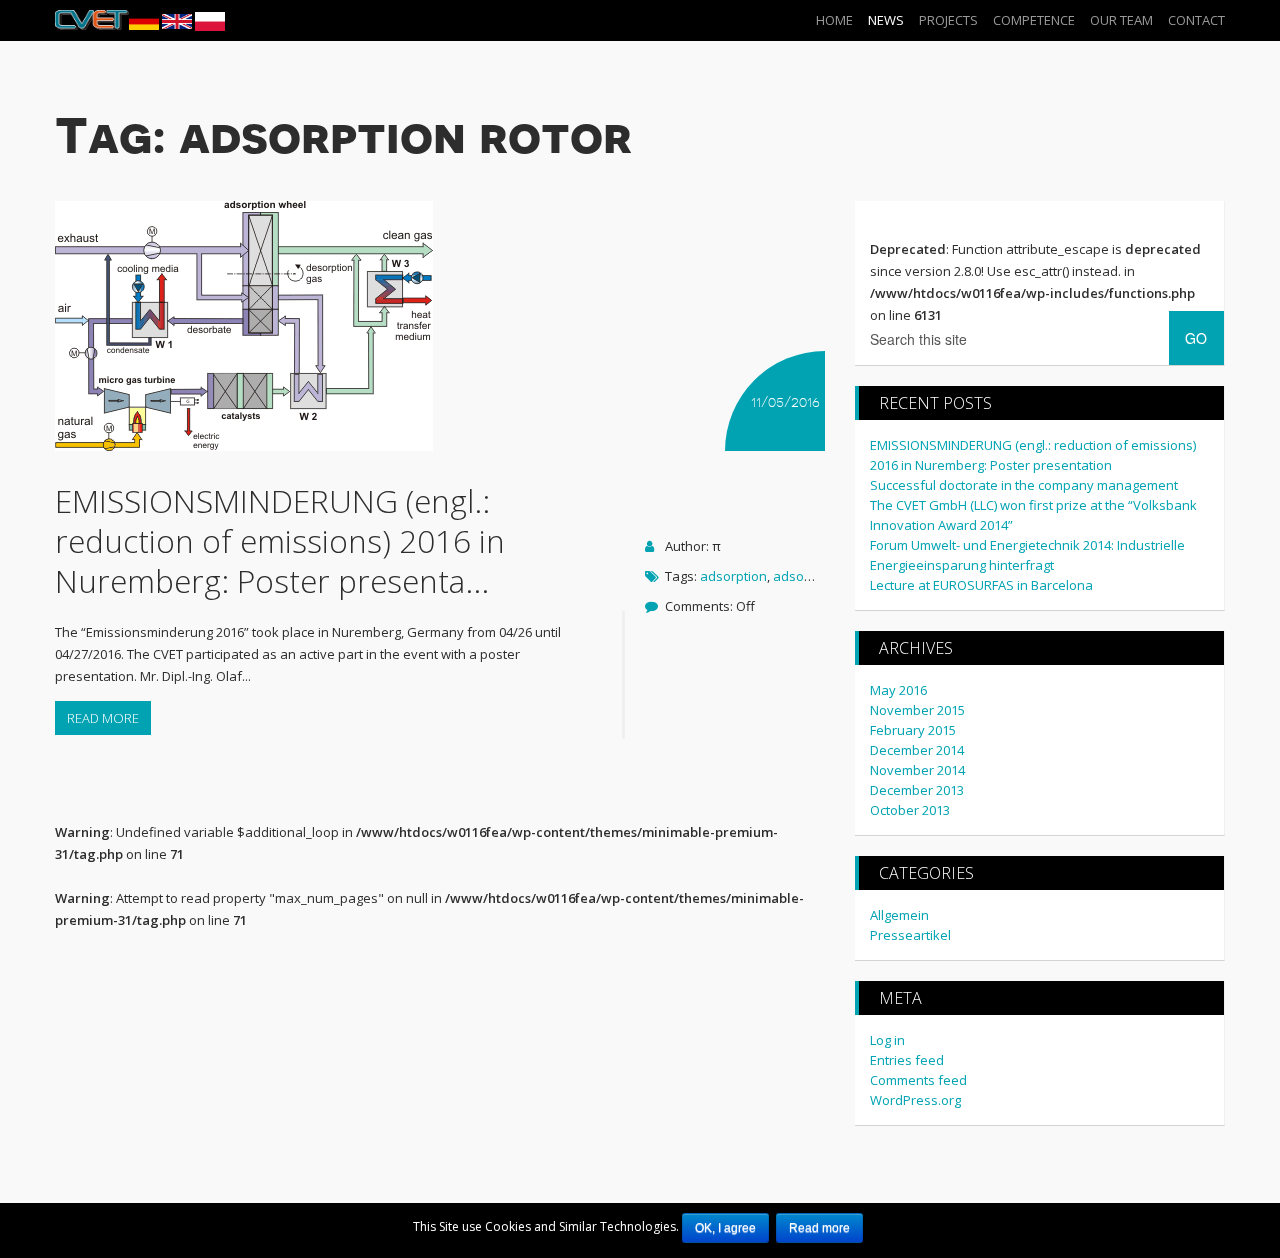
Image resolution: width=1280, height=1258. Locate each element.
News (886, 20)
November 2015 (917, 710)
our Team (1121, 20)
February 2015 (913, 730)
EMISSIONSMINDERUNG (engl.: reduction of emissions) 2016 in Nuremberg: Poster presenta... (280, 540)
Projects (948, 20)
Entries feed (907, 1060)
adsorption (733, 576)
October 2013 (910, 810)
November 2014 (917, 770)
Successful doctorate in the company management (1024, 485)
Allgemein (899, 915)
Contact (1196, 20)
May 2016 (898, 690)
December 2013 (917, 790)
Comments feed (918, 1080)
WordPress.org (915, 1100)
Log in (887, 1040)
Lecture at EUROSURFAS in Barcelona (981, 585)
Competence (1034, 20)
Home (834, 20)
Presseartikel (910, 935)
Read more (103, 718)
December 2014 (917, 750)
